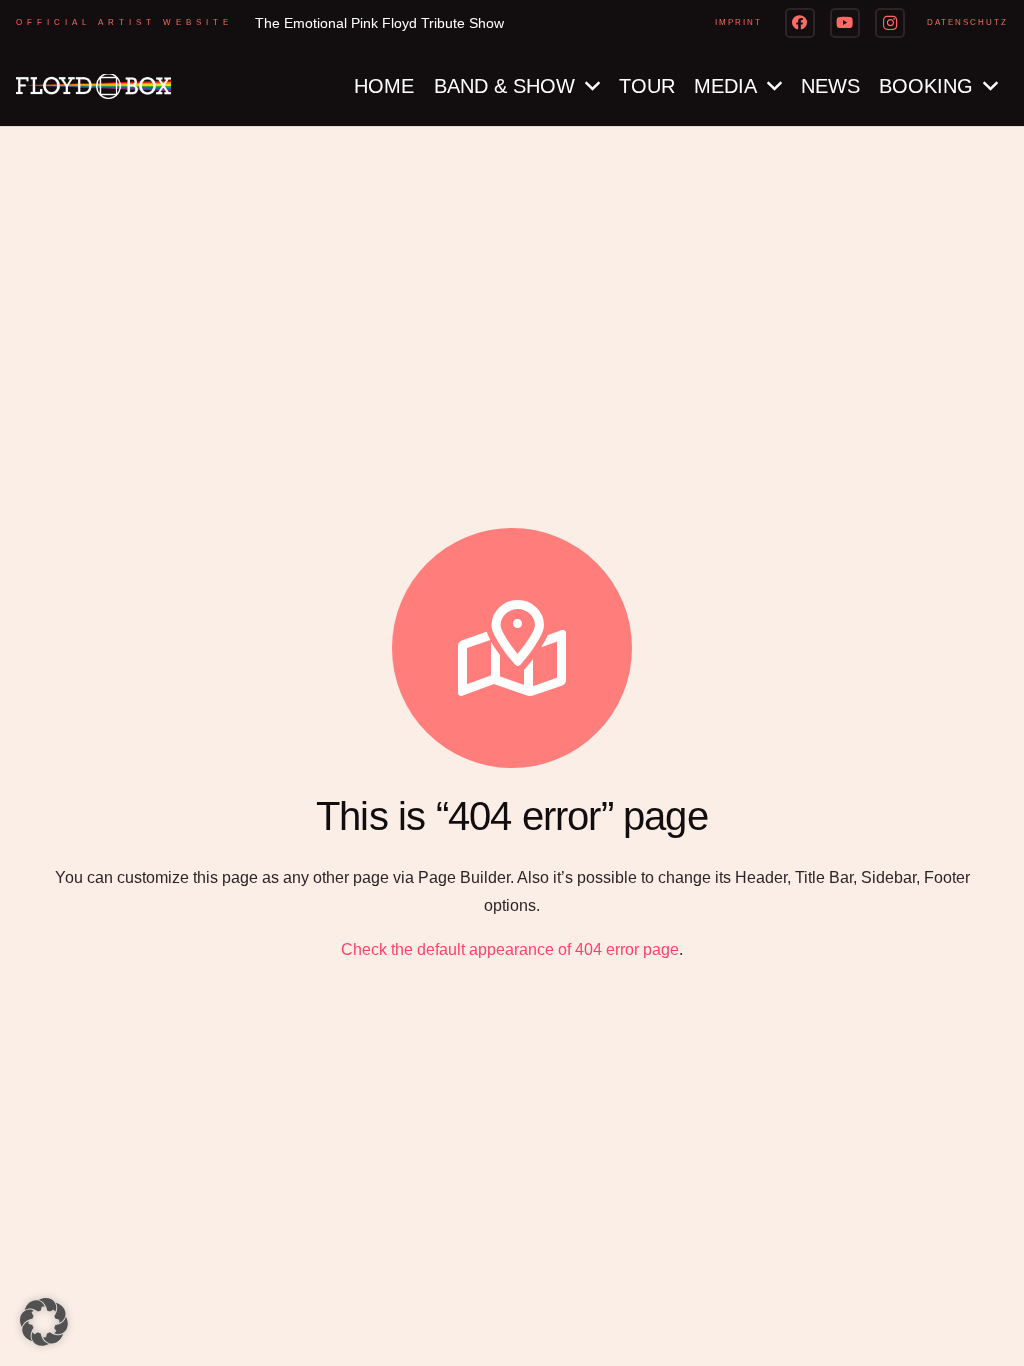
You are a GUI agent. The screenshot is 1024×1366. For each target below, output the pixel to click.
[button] (44, 1322)
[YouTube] (845, 23)
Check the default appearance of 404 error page (510, 949)
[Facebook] (800, 23)
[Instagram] (890, 23)
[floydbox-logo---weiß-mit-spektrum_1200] (93, 86)
